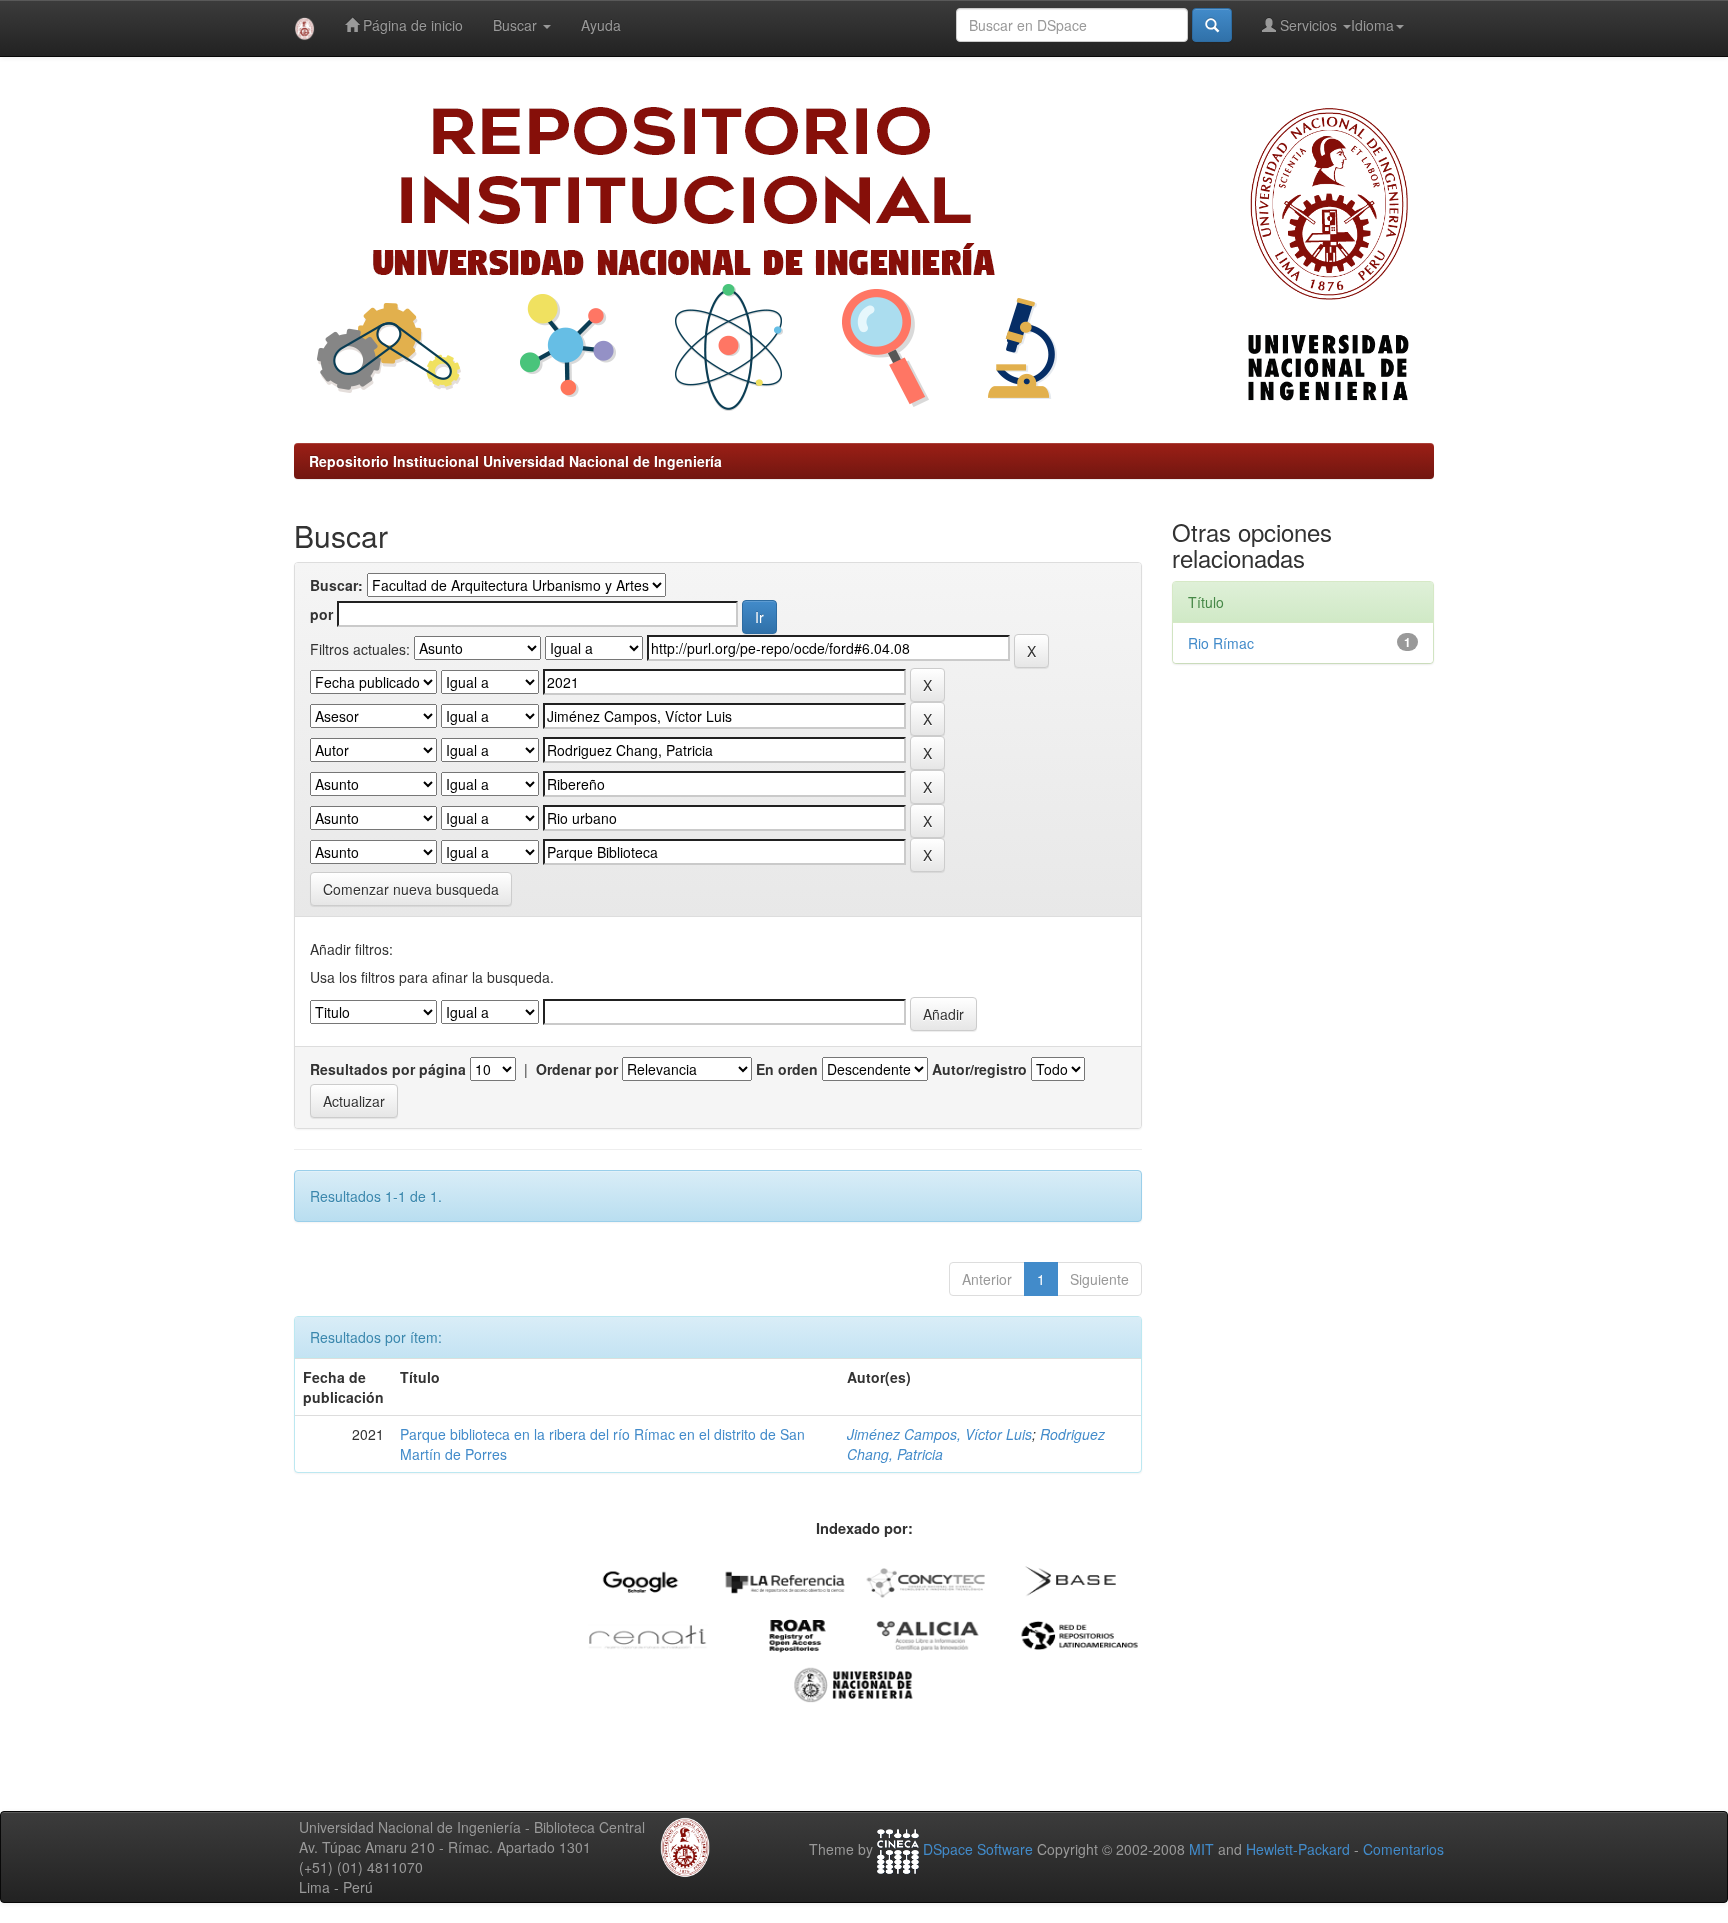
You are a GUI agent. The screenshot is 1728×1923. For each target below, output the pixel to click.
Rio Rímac (1221, 643)
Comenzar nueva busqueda (411, 889)
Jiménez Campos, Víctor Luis (939, 1434)
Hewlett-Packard (1298, 1849)
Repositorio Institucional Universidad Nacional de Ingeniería (515, 461)
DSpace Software (978, 1849)
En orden (787, 1069)
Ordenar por (577, 1069)
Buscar (517, 25)
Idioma (1372, 25)
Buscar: (336, 585)
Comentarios (1403, 1849)
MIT (1201, 1849)
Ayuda (601, 25)
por (321, 614)
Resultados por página (388, 1069)
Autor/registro (979, 1069)
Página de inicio (411, 25)
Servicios (1308, 25)
